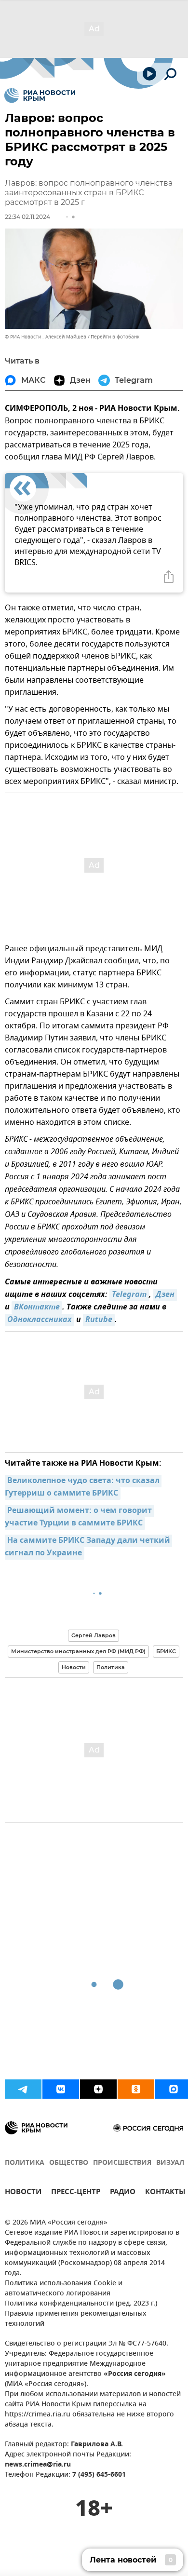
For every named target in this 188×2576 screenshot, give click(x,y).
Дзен (165, 1295)
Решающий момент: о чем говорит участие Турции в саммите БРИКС (79, 1517)
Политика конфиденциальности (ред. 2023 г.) (81, 2304)
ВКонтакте (37, 1308)
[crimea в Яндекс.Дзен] (98, 2089)
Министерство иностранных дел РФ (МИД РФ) (78, 1651)
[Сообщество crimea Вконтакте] (61, 2089)
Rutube (99, 1320)
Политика (111, 1667)
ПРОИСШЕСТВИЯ (122, 2163)
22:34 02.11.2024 (27, 217)
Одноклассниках (40, 1320)
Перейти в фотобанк (115, 337)
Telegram (129, 1295)
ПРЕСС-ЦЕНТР (76, 2193)
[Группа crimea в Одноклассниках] (136, 2089)
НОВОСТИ (23, 2193)
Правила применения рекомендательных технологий (76, 2319)
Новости (74, 1667)
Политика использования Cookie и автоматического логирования (64, 2289)
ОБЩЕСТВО (69, 2163)
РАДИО (123, 2193)
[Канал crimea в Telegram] (23, 2089)
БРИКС (166, 1651)
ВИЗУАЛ (170, 2163)
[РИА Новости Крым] (40, 95)
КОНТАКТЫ (165, 2193)
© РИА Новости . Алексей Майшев (46, 337)
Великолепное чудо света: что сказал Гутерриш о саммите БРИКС (83, 1487)
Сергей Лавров (94, 1635)
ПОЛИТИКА (25, 2163)
